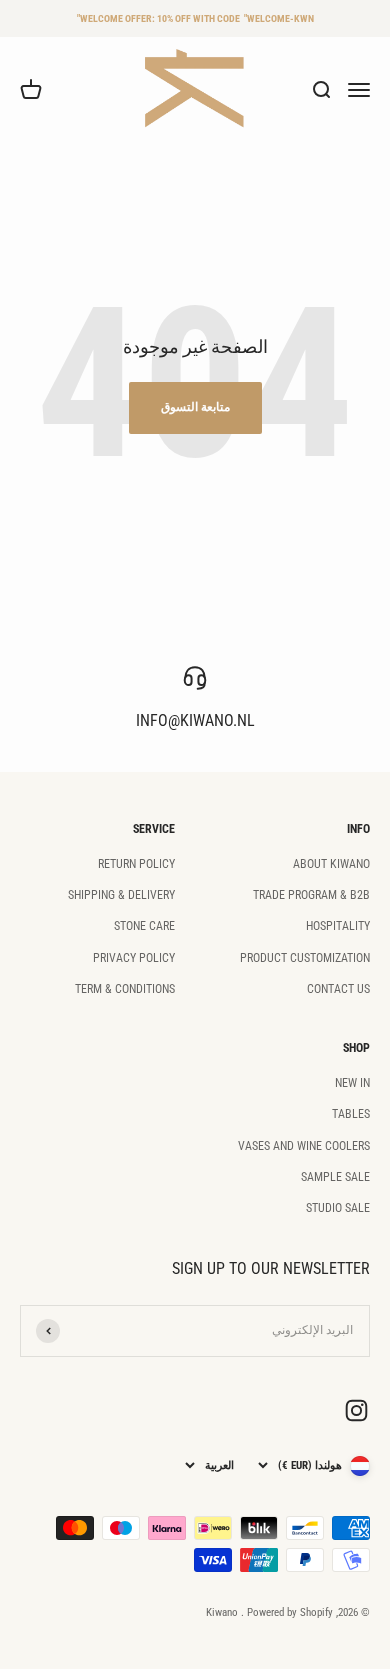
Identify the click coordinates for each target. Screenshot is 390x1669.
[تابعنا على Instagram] (356, 1410)
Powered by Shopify (290, 1612)
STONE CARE (144, 926)
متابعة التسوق (195, 407)
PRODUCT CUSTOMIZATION (305, 958)
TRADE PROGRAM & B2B (311, 895)
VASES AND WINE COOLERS (304, 1146)
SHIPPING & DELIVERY (121, 895)
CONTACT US (338, 989)
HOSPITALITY (338, 926)
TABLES (351, 1114)
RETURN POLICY (136, 864)
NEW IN (352, 1083)
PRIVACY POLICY (134, 958)
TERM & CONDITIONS (125, 989)
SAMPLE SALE (335, 1177)
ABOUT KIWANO (331, 864)
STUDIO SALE (338, 1208)
